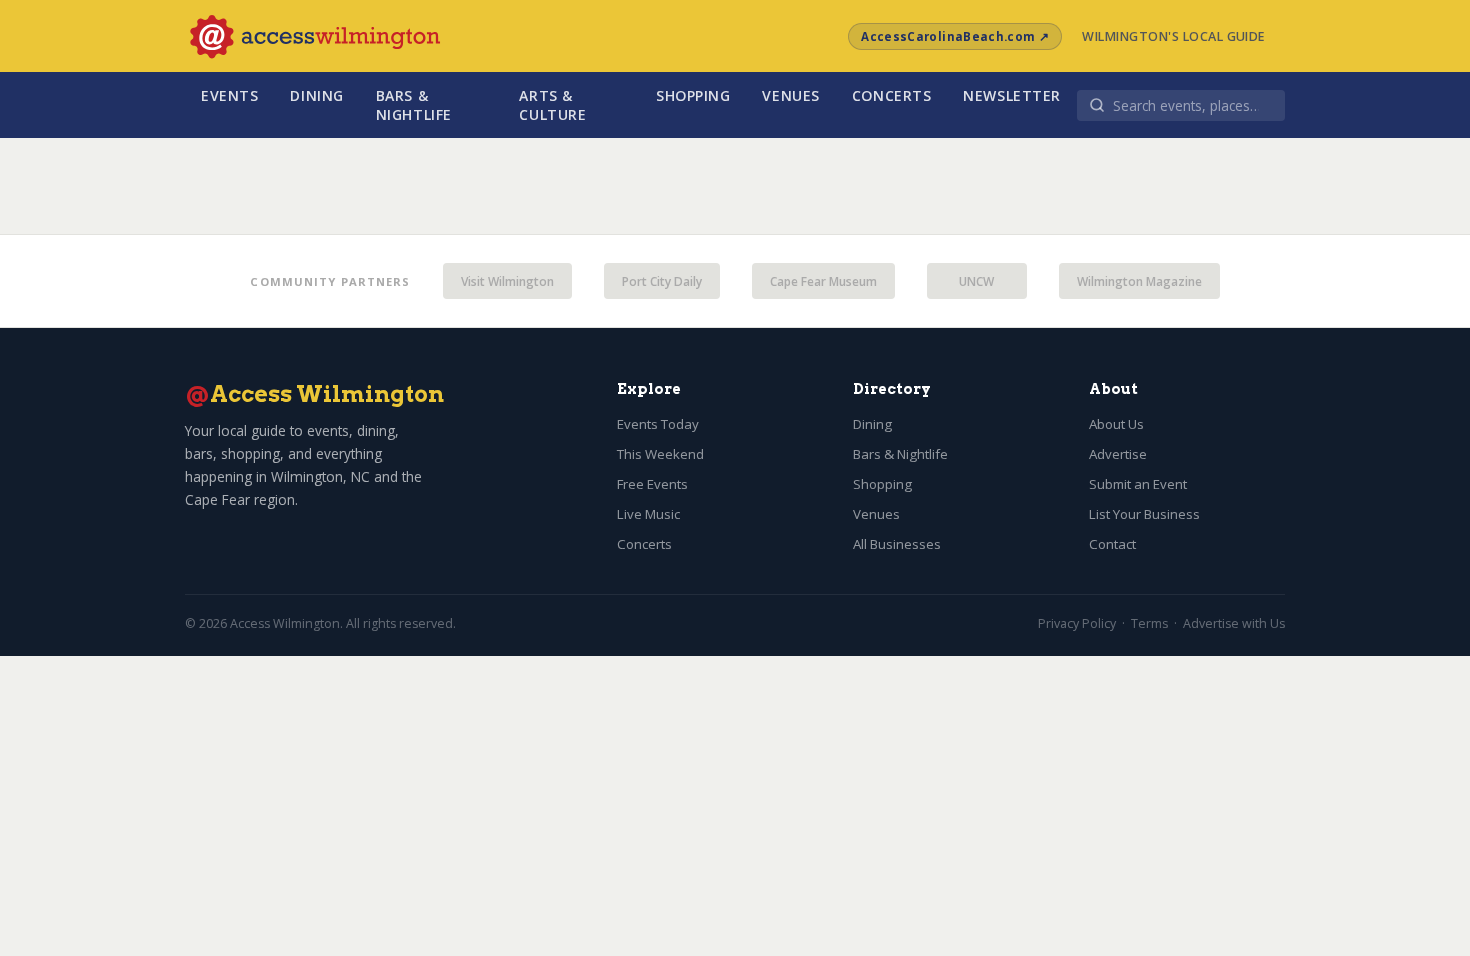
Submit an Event (1138, 484)
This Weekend (660, 454)
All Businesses (897, 544)
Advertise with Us (1234, 623)
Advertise (1118, 454)
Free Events (652, 484)
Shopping (693, 95)
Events (229, 95)
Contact (1112, 544)
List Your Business (1144, 514)
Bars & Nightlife (414, 105)
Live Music (648, 514)
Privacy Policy (1077, 623)
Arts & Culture (552, 105)
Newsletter (1012, 95)
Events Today (658, 424)
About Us (1116, 424)
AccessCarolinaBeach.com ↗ (955, 36)
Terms (1149, 623)
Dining (316, 95)
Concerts (892, 95)
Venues (790, 95)
